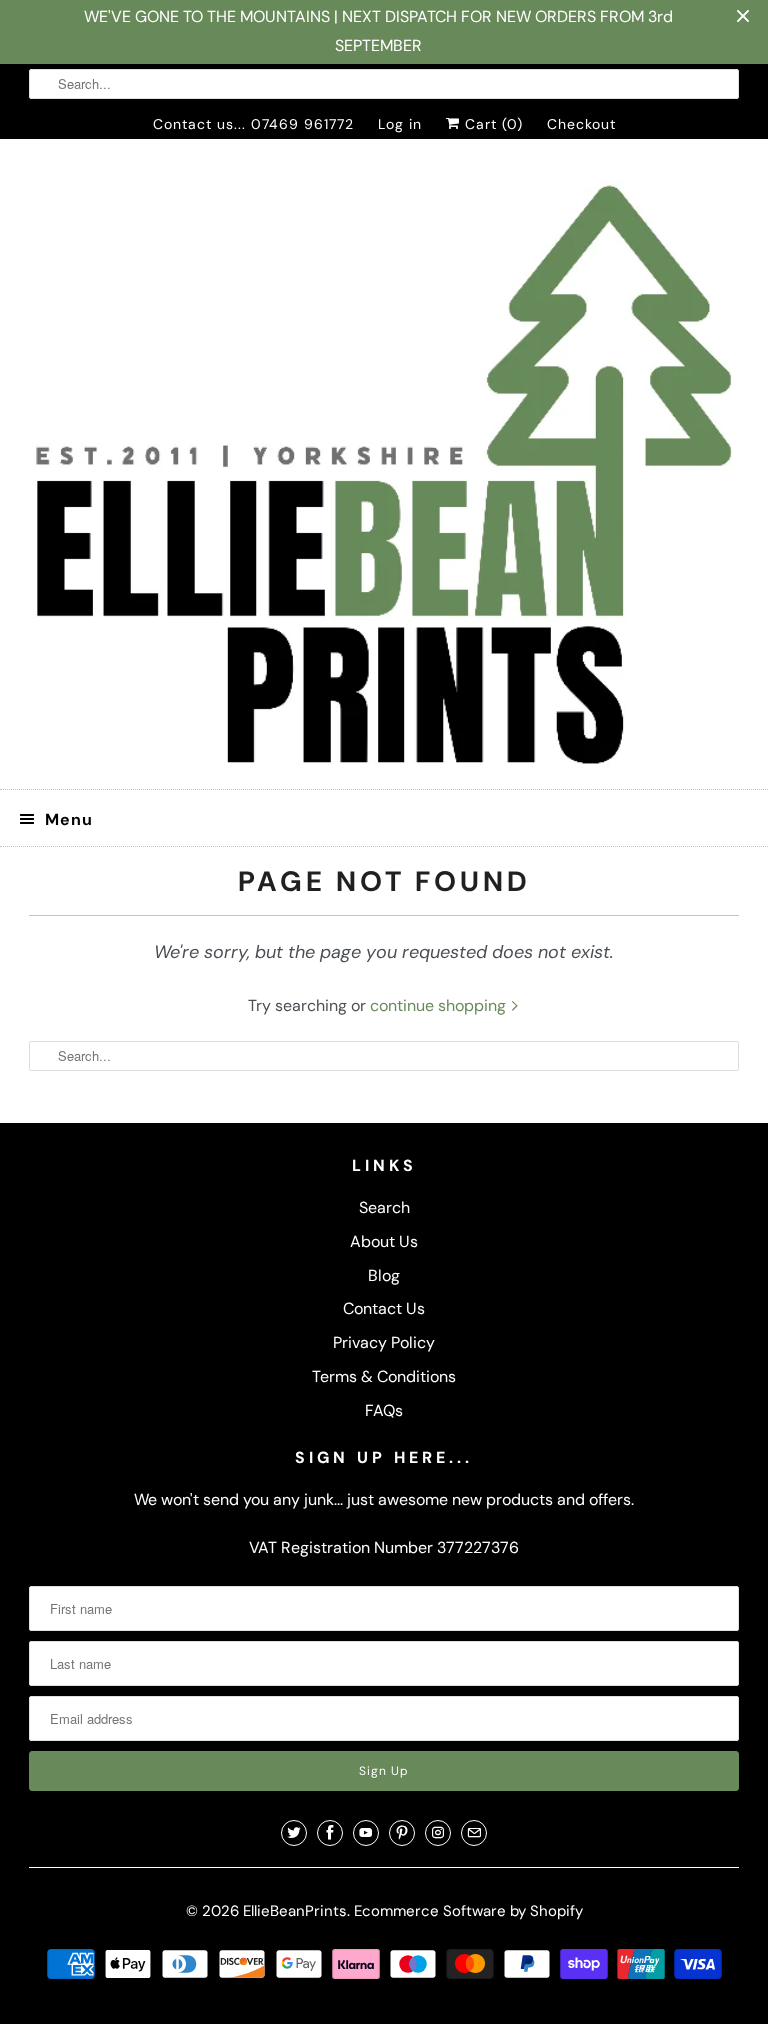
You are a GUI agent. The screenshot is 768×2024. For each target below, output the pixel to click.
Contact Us (384, 1308)
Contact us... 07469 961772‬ (253, 124)
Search (384, 1207)
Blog (384, 1275)
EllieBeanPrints (295, 1911)
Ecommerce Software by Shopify (468, 1911)
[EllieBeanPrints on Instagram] (438, 1833)
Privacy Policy (384, 1342)
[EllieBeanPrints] (384, 472)
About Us (384, 1241)
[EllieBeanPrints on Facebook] (330, 1833)
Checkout (581, 124)
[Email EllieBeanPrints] (474, 1833)
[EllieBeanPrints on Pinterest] (402, 1833)
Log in (400, 124)
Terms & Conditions (384, 1376)
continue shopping (440, 1005)
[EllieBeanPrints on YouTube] (366, 1833)
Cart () (491, 124)
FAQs (384, 1410)
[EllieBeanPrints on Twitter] (294, 1833)
